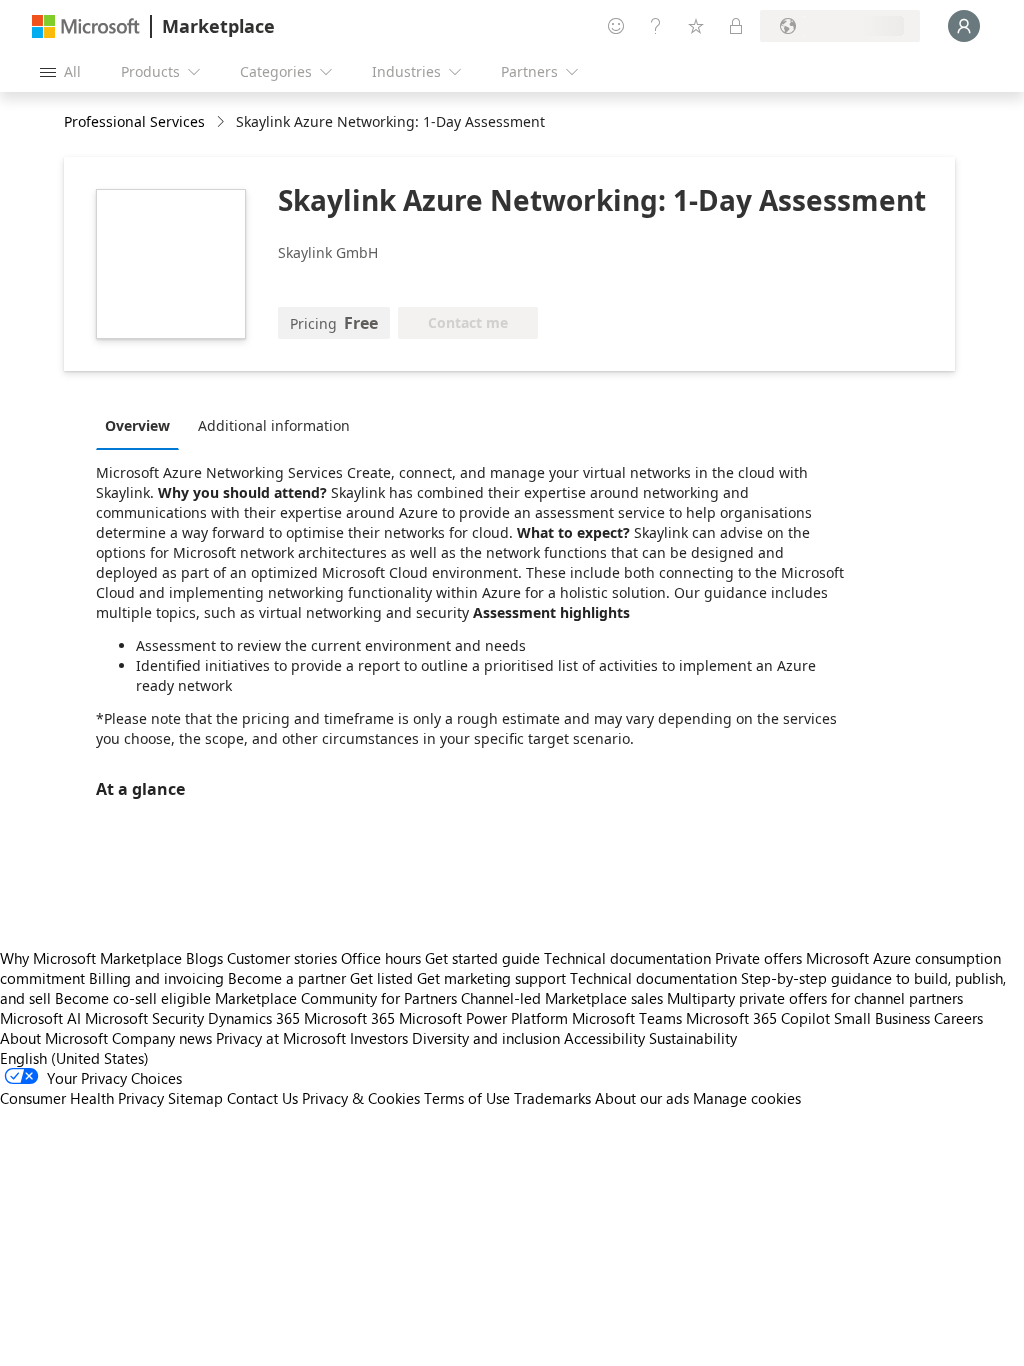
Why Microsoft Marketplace (91, 958)
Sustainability (693, 1038)
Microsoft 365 (349, 1018)
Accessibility (604, 1038)
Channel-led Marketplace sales (562, 998)
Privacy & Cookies (361, 1098)
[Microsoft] (86, 26)
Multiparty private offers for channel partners (815, 998)
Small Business (882, 1018)
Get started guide (482, 958)
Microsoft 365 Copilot (758, 1018)
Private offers (758, 958)
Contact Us (262, 1098)
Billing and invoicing (156, 978)
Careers (958, 1018)
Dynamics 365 (254, 1018)
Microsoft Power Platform (483, 1018)
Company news (162, 1038)
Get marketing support (491, 978)
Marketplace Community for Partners (336, 998)
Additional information (274, 425)
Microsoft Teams (627, 1018)
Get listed (381, 978)
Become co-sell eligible (133, 998)
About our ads (642, 1098)
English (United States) (74, 1058)
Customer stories (282, 958)
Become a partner (287, 978)
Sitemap (195, 1098)
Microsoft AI (40, 1018)
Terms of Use (467, 1098)
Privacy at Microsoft (281, 1038)
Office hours (381, 958)
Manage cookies (747, 1098)
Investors (379, 1038)
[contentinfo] (222, 122)
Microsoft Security (144, 1018)
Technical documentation (627, 958)
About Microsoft (54, 1038)
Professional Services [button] (134, 121)
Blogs (204, 958)
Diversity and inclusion (486, 1038)
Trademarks (552, 1098)
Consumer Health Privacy (82, 1098)
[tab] (142, 425)
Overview (137, 425)
